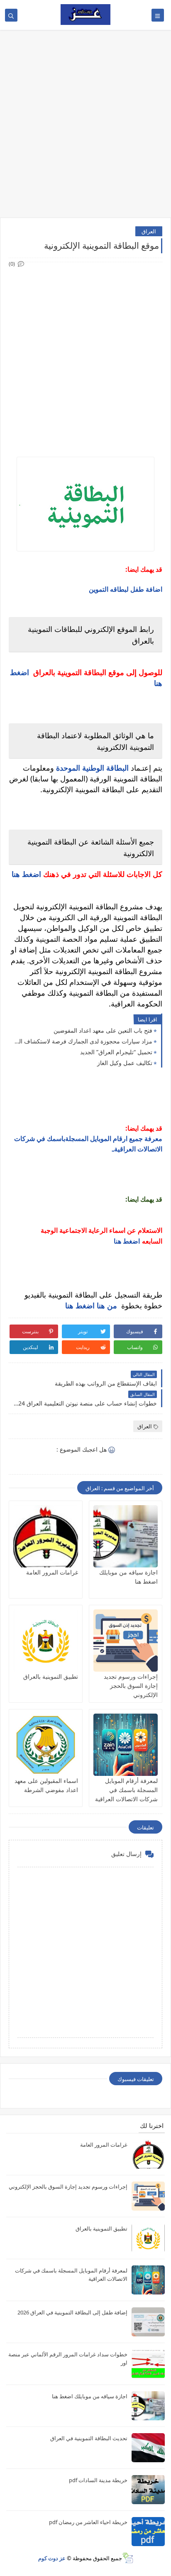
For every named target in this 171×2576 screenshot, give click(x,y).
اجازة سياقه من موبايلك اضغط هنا (90, 2396)
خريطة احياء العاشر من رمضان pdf (88, 2522)
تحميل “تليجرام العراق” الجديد (116, 1052)
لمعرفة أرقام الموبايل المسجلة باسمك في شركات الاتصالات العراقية (126, 1790)
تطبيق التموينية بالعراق (51, 1676)
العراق (149, 231)
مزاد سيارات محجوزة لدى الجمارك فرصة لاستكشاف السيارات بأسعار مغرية (83, 1041)
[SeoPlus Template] (128, 2558)
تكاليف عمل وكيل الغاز (125, 1063)
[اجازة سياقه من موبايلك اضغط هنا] (126, 1536)
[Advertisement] (85, 124)
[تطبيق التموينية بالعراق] (46, 1641)
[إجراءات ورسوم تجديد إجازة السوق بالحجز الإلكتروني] (126, 1641)
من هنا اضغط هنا (91, 1305)
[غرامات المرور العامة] (46, 1536)
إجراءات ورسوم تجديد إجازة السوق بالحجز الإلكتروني (131, 1686)
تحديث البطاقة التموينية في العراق (89, 2438)
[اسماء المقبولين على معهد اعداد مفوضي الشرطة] (46, 1745)
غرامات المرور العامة (52, 1572)
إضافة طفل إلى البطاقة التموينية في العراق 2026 (72, 2312)
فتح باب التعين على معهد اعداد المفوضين (103, 1030)
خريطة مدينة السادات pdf (98, 2480)
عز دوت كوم (52, 2558)
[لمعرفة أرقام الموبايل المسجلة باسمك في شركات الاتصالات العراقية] (126, 1745)
